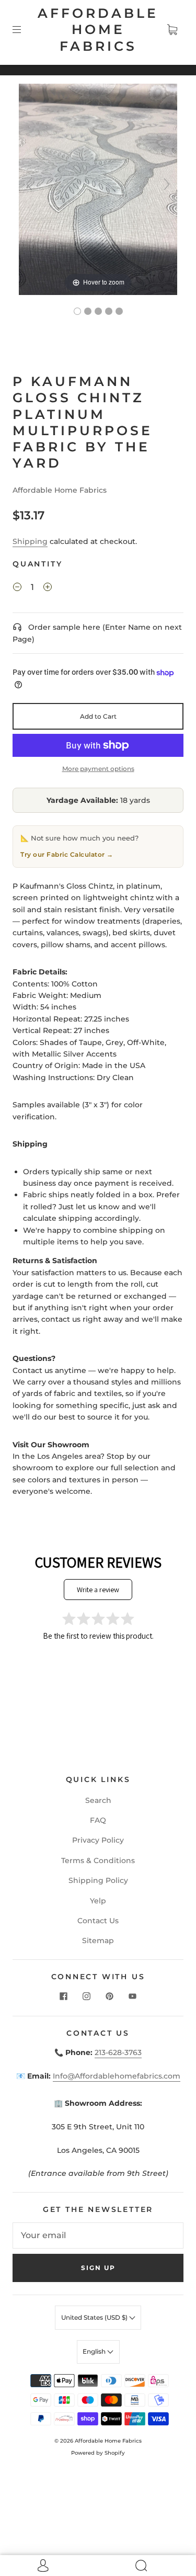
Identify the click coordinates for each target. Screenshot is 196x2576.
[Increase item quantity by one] (48, 588)
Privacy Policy (98, 1840)
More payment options (98, 769)
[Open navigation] (24, 30)
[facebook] (64, 1996)
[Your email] (98, 2235)
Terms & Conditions (98, 1860)
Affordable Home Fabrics (98, 30)
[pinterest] (110, 1996)
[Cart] (172, 30)
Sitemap (98, 1940)
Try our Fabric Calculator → (67, 854)
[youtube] (133, 1996)
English (95, 2351)
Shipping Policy (98, 1880)
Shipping (30, 541)
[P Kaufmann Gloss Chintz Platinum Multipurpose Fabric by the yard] (77, 311)
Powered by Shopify (98, 2453)
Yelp (98, 1901)
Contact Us (98, 1921)
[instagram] (87, 1996)
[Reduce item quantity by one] (17, 588)
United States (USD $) (95, 2317)
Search (98, 1800)
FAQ (98, 1820)
